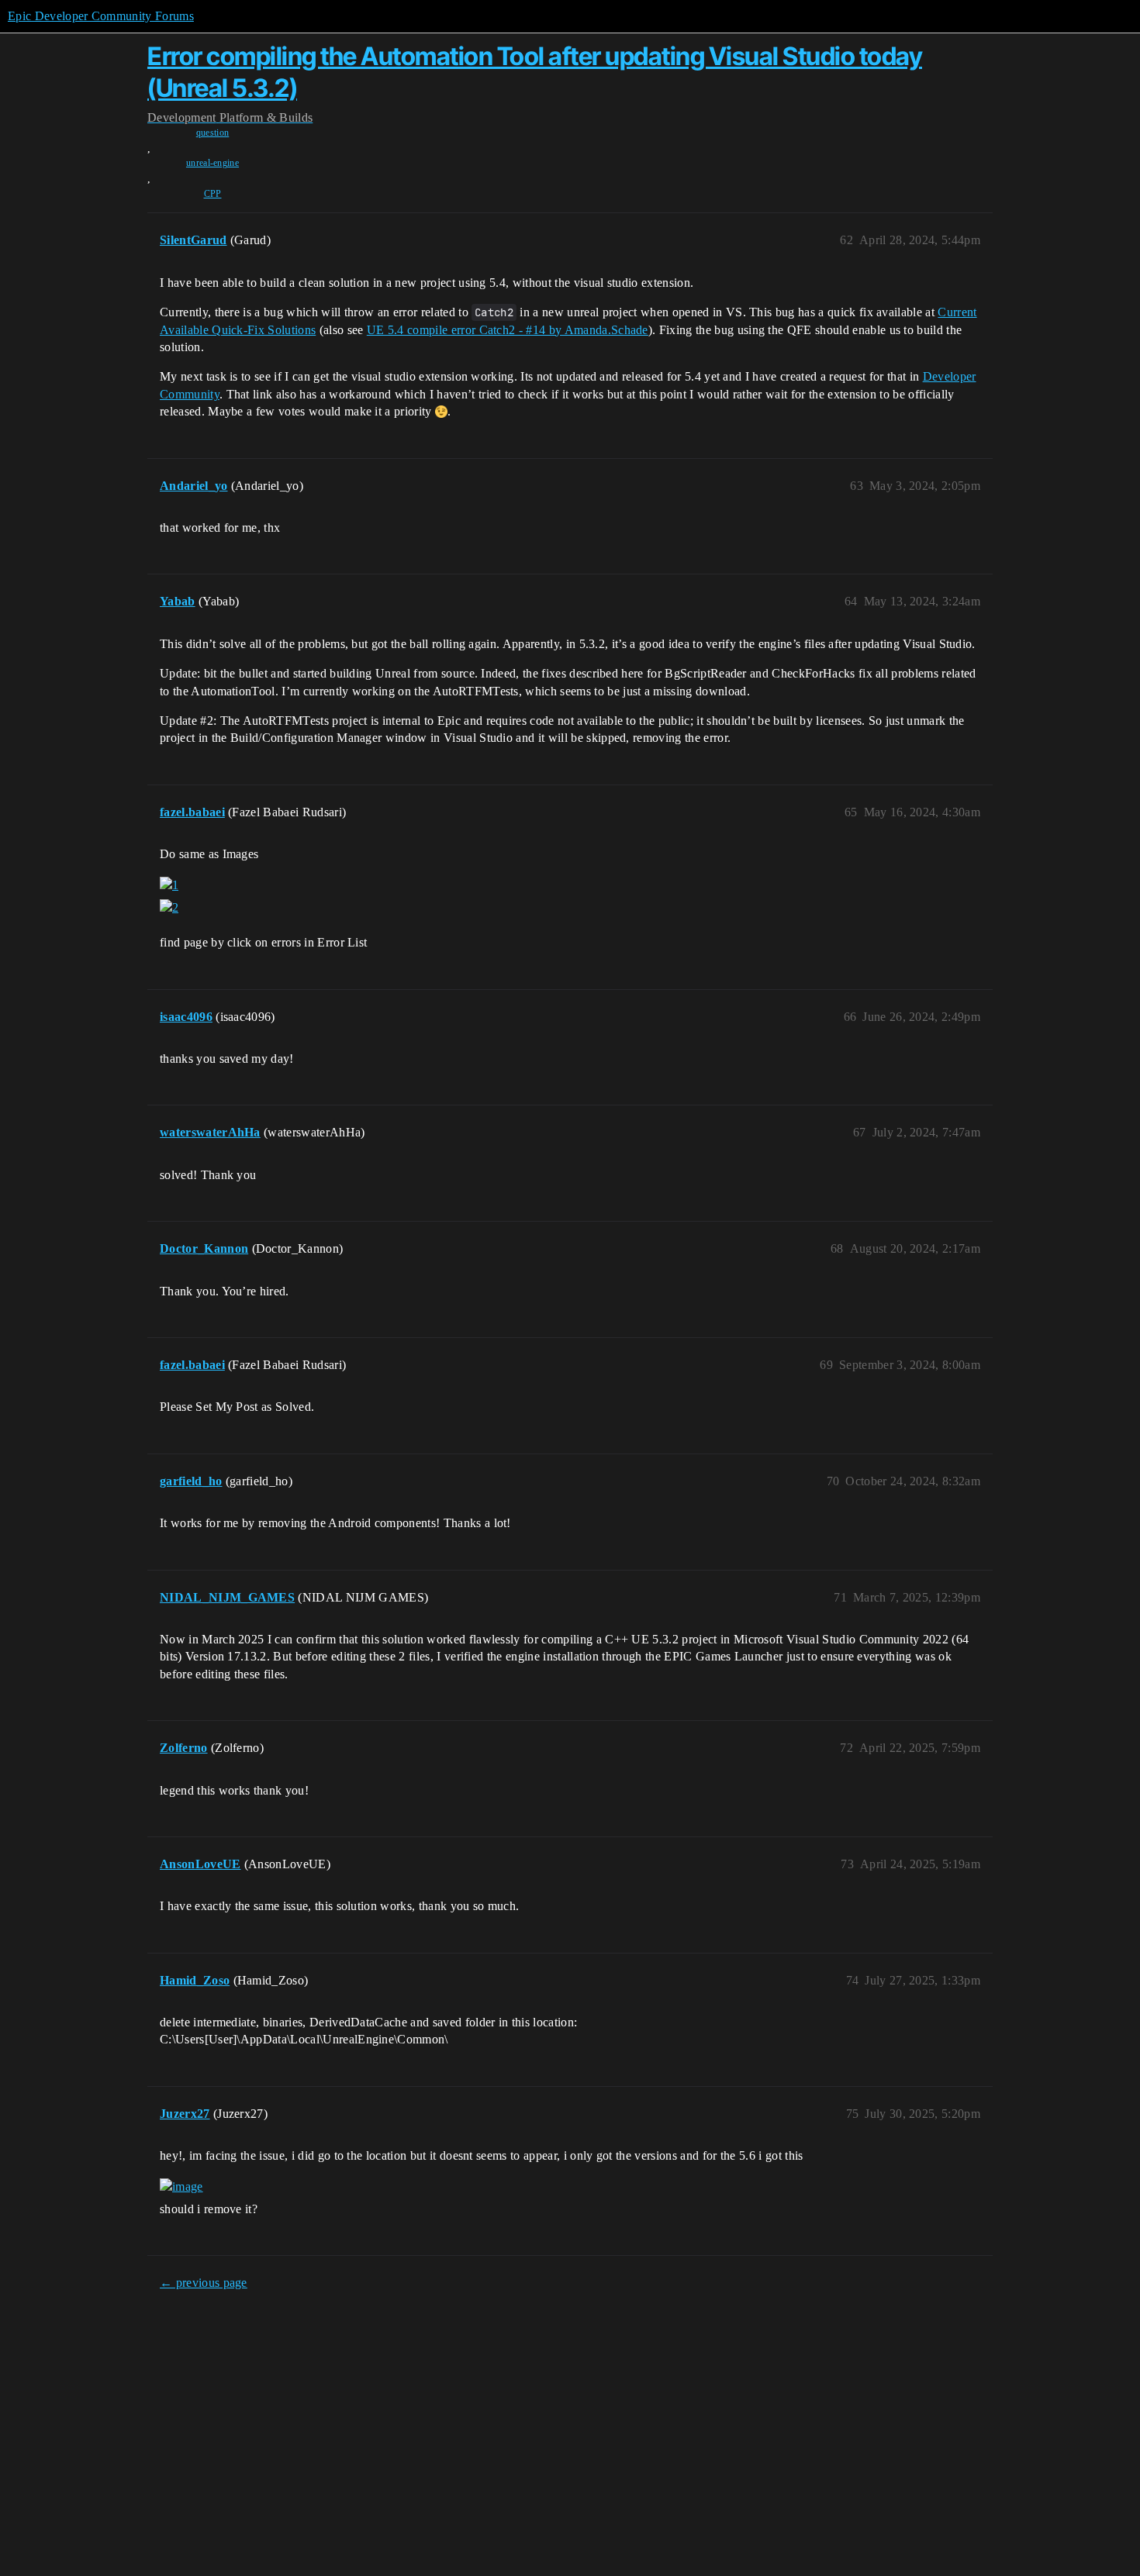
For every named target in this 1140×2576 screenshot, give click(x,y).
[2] (169, 908)
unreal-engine (212, 163)
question (213, 133)
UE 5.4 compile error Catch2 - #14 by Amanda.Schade (508, 330)
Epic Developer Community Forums (101, 16)
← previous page (204, 2283)
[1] (169, 885)
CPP (213, 194)
